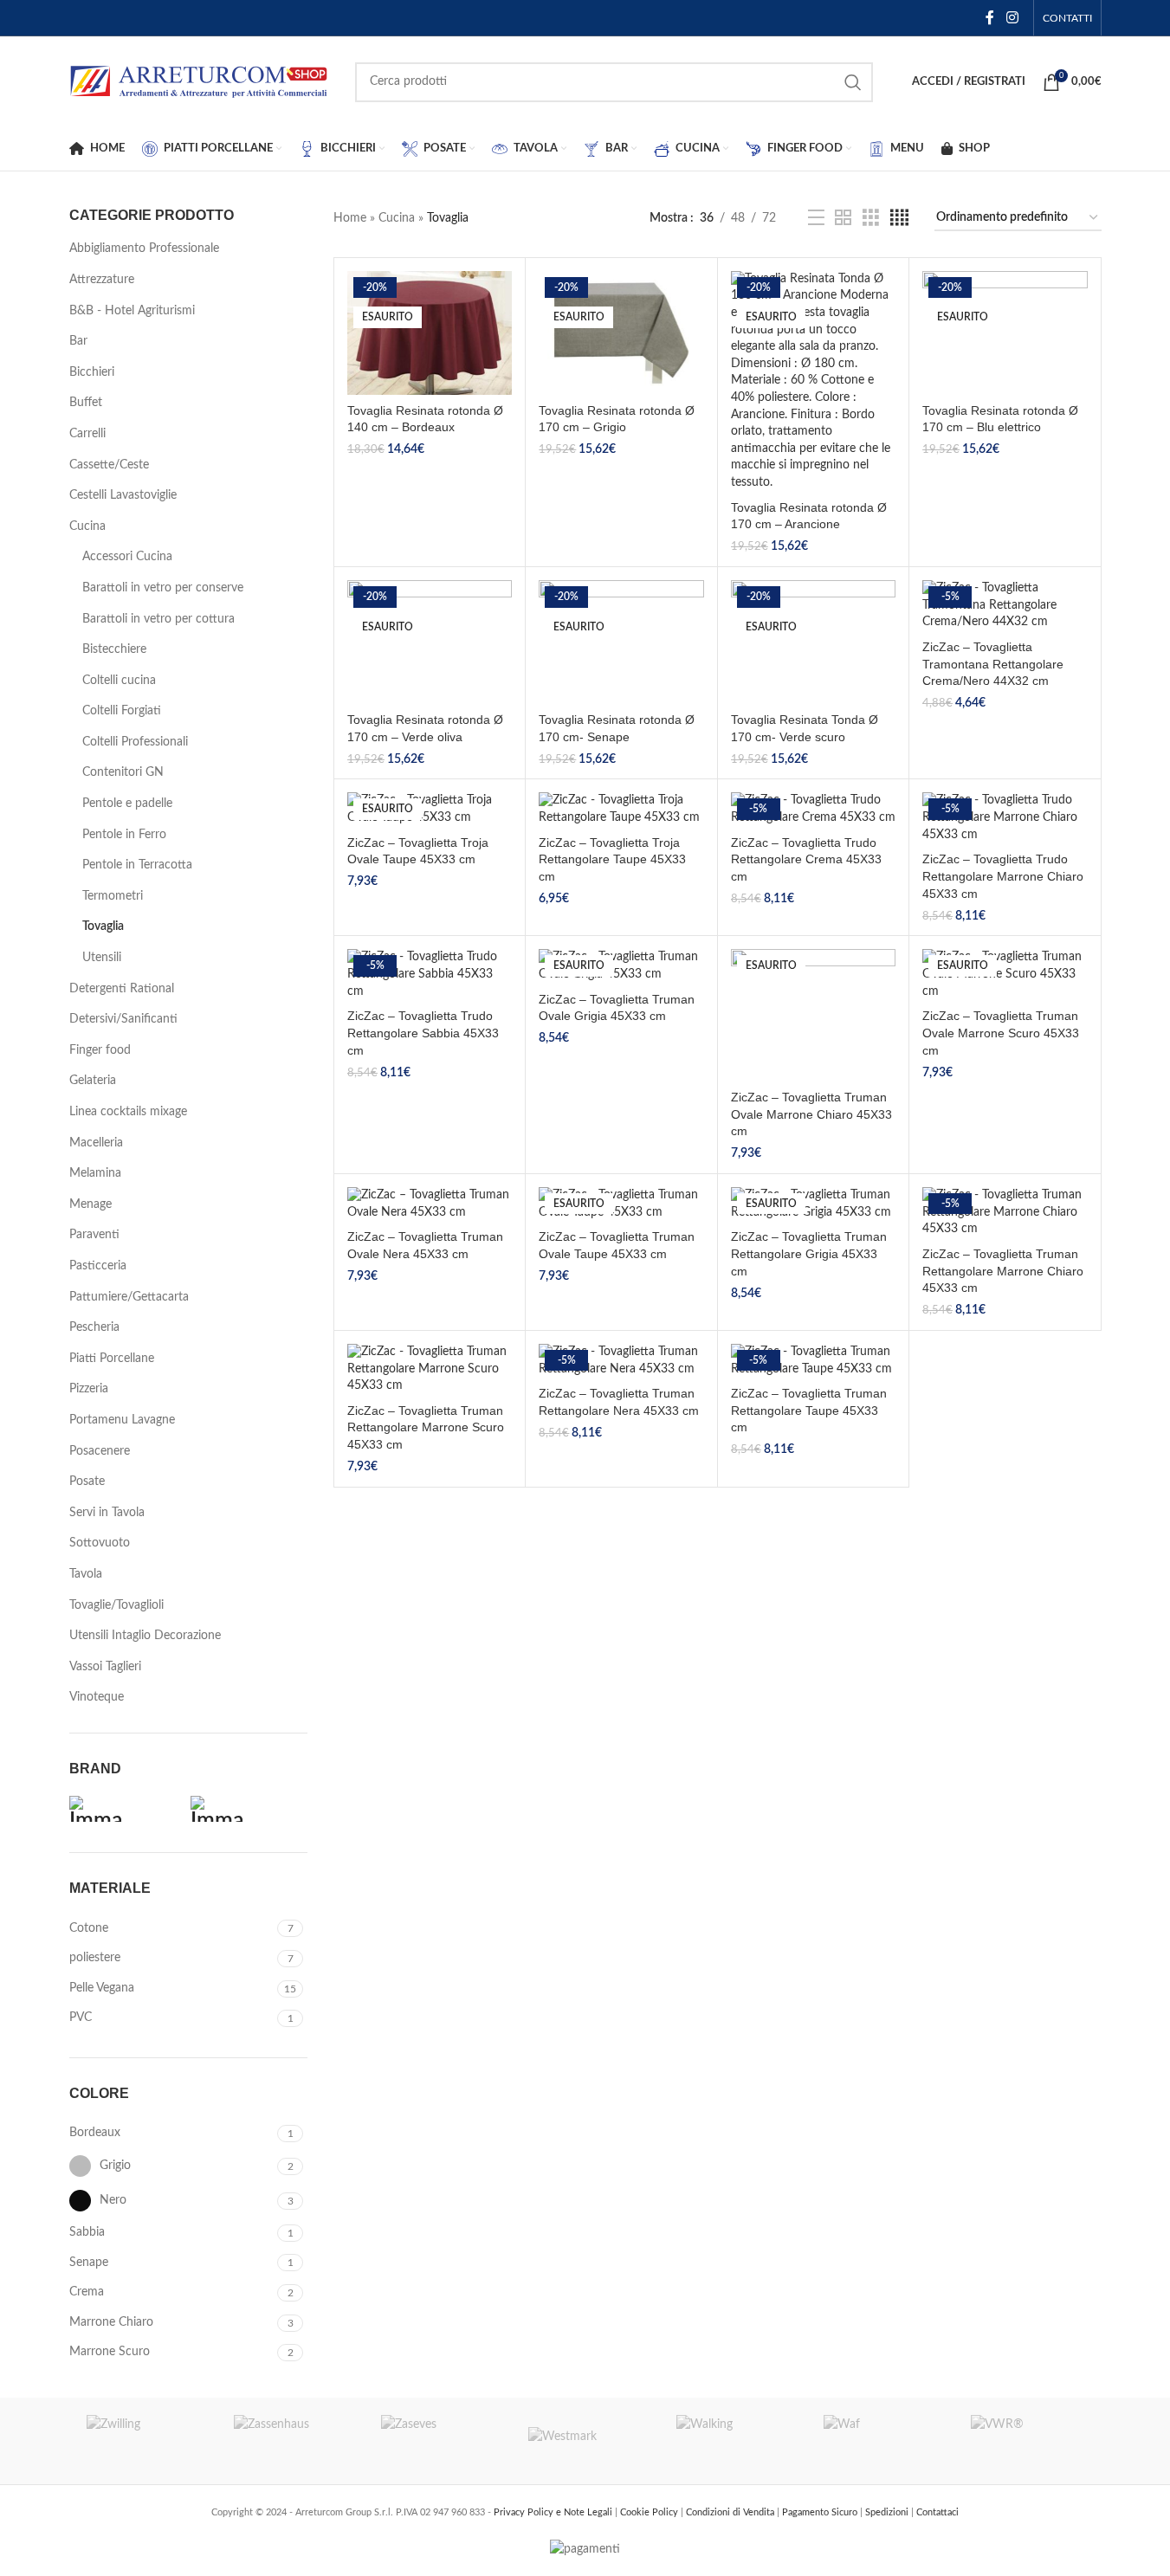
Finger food (100, 1050)
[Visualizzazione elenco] (816, 218)
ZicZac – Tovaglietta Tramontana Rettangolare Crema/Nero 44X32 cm (993, 664)
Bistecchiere (114, 649)
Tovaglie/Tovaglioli (116, 1605)
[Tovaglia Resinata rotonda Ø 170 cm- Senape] (621, 642)
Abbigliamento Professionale (144, 249)
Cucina (87, 526)
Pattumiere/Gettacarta (129, 1297)
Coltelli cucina (119, 681)
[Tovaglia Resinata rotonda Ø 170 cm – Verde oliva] (430, 642)
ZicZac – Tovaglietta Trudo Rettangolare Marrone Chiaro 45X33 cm (1003, 876)
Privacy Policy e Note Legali (554, 2512)
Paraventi (94, 1235)
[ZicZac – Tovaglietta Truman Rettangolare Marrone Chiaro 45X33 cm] (1005, 1213)
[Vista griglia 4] (899, 218)
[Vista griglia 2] (843, 218)
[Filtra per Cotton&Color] (126, 1809)
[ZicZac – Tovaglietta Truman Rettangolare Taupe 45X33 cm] (813, 1361)
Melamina (95, 1173)
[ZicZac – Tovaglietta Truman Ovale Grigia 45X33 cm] (621, 966)
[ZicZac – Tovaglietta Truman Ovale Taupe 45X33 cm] (621, 1204)
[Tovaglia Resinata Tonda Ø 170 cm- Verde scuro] (813, 642)
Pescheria (94, 1327)
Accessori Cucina (127, 557)
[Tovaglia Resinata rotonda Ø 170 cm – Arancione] (813, 381)
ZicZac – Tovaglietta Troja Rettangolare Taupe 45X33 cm (612, 859)
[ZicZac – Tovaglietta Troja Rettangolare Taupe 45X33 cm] (621, 809)
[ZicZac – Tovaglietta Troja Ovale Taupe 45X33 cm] (430, 809)
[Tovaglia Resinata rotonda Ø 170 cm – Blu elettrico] (1005, 333)
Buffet (86, 403)
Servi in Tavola (107, 1513)
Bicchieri (92, 372)
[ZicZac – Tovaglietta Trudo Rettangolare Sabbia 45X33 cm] (430, 975)
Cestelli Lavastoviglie (123, 495)
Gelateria (93, 1081)
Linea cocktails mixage (128, 1112)
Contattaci (937, 2512)
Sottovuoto (100, 1543)
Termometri (113, 896)
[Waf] (880, 2441)
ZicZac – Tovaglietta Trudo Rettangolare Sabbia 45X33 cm (423, 1033)
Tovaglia (103, 926)
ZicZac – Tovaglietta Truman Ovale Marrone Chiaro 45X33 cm (811, 1114)
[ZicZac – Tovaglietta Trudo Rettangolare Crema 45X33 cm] (813, 809)
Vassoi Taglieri (105, 1667)
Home (350, 218)
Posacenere (100, 1451)
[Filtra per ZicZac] (247, 1809)
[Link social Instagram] (1012, 18)
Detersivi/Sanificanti (123, 1019)
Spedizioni (888, 2512)
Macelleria (96, 1143)
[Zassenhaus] (290, 2441)
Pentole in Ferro (124, 835)
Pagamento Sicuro (821, 2512)
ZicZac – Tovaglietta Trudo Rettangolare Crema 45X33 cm (806, 859)
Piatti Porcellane (112, 1359)
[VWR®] (1027, 2441)
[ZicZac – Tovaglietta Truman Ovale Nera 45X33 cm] (430, 1204)
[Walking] (733, 2441)
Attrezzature (102, 280)
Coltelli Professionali (135, 742)
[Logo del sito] (199, 81)
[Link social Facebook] (990, 18)
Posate (87, 1482)
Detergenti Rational (122, 989)
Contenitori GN (123, 772)
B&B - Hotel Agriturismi (132, 311)
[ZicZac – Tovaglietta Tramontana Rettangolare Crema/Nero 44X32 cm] (1005, 606)
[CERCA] (853, 82)
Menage (90, 1204)
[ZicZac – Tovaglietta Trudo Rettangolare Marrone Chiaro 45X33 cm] (1005, 818)
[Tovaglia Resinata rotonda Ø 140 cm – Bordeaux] (430, 333)
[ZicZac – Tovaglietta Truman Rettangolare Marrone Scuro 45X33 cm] (430, 1369)
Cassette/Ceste (109, 465)
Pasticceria (98, 1266)
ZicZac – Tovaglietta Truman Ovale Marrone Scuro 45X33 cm (1001, 1033)
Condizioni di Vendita (731, 2512)
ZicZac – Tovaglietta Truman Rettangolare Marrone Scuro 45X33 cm (426, 1427)
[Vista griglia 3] (871, 218)
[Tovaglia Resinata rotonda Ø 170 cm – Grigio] (621, 333)
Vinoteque (97, 1697)
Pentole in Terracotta (137, 865)
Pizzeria (89, 1389)
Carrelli (87, 434)
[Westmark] (585, 2441)
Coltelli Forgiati (122, 711)
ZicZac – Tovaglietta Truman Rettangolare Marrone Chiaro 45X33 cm (1003, 1271)
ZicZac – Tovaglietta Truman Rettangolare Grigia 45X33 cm (809, 1253)
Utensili (102, 958)
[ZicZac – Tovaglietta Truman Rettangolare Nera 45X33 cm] (621, 1361)
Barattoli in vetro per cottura (158, 619)
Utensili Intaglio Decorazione (145, 1636)
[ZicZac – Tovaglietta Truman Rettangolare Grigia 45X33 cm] (813, 1204)
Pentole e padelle (127, 804)
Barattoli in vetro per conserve (163, 588)
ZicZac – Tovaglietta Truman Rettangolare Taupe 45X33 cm (809, 1410)
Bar (78, 341)
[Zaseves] (437, 2441)
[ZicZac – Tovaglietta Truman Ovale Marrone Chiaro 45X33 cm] (813, 1015)
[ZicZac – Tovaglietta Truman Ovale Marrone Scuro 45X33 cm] (1005, 975)
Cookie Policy (650, 2512)
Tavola (86, 1574)
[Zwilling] (143, 2441)
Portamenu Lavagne (122, 1420)
